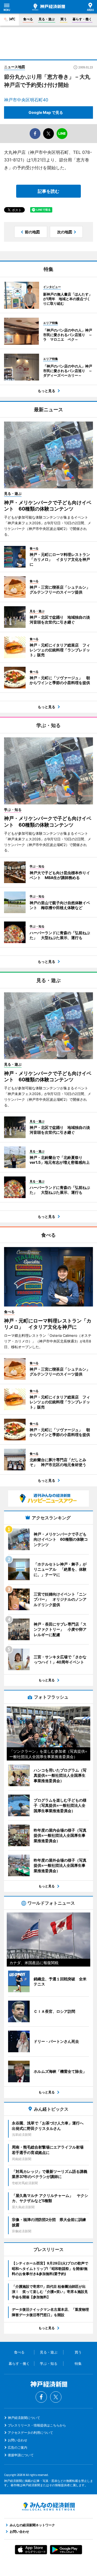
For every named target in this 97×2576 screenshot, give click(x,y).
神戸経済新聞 (49, 7)
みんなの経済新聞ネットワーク (48, 2507)
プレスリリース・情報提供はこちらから (37, 2425)
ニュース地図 (15, 67)
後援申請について (21, 2455)
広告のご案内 (18, 2447)
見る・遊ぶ (47, 19)
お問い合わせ (18, 2440)
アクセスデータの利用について (30, 2433)
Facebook (41, 2397)
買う (64, 19)
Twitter (56, 2397)
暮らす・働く (82, 19)
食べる (28, 19)
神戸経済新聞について (24, 2418)
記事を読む (48, 191)
